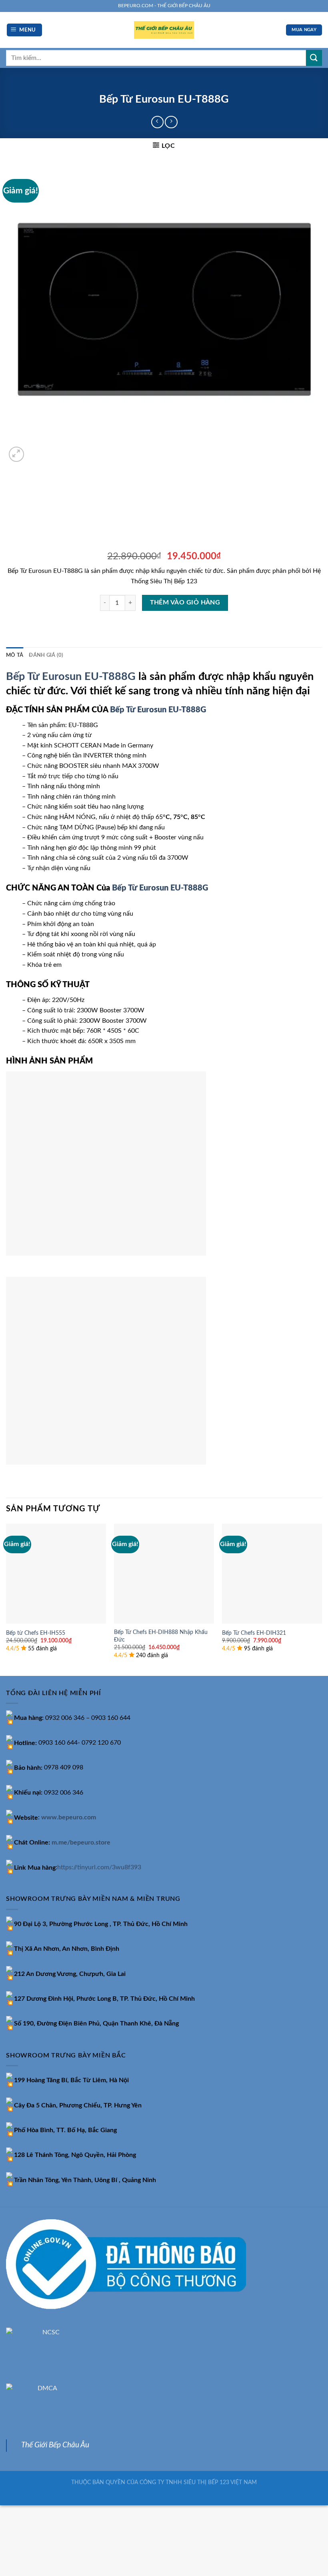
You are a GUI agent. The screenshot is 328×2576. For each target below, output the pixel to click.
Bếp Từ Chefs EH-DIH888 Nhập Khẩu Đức (161, 1636)
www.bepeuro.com (69, 1818)
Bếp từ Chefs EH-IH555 (36, 1633)
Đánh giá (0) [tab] (46, 655)
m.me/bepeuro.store (81, 1843)
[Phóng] (17, 454)
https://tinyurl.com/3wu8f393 (99, 1868)
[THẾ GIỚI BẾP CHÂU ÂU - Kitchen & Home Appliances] (164, 30)
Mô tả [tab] (15, 655)
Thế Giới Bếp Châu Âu (55, 2445)
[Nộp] (314, 58)
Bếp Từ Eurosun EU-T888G (71, 677)
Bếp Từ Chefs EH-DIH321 (254, 1633)
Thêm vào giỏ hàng (185, 603)
